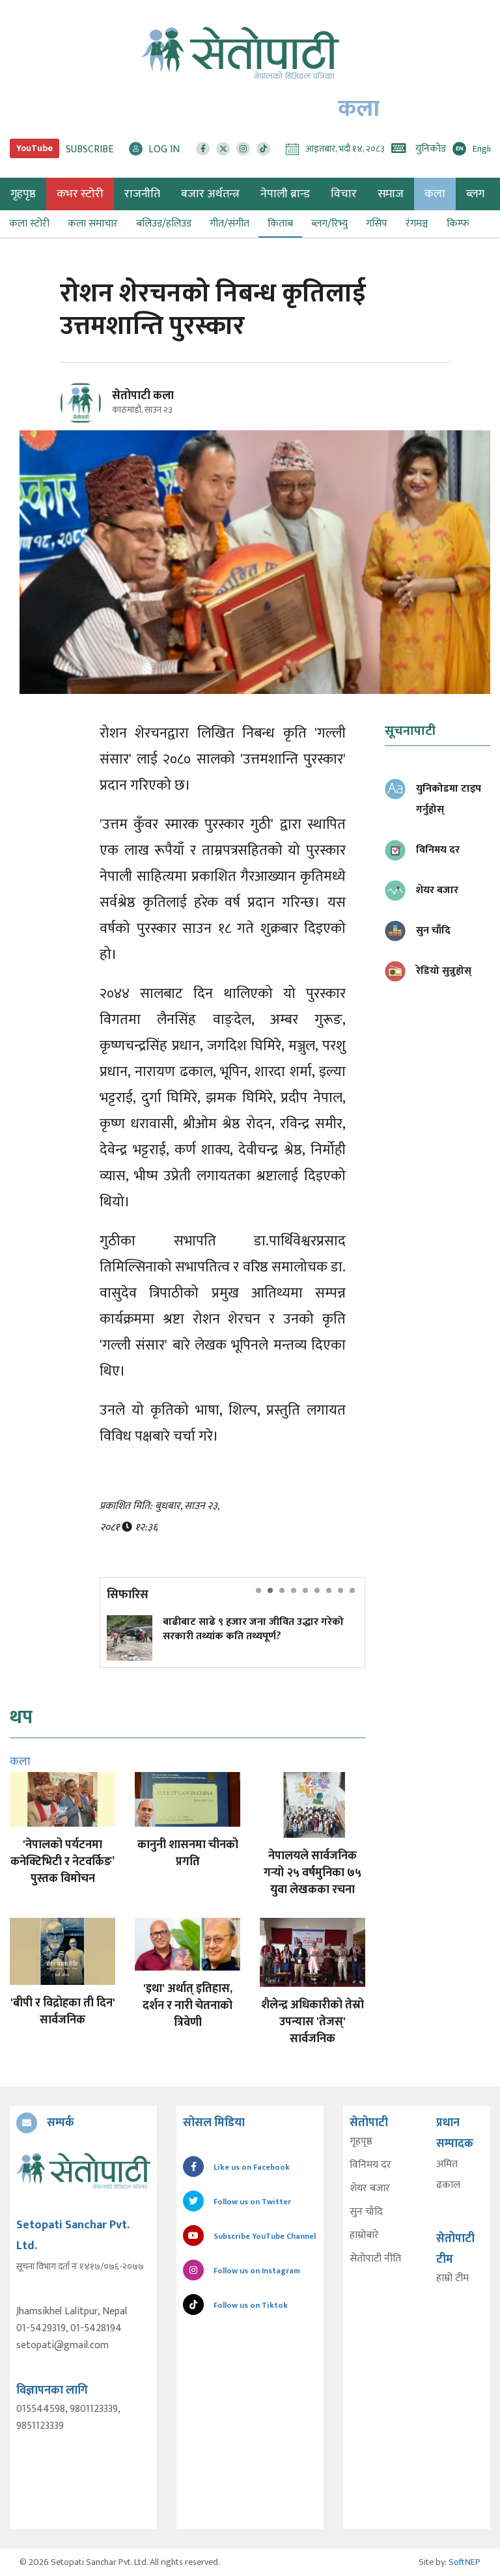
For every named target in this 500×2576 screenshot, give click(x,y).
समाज (391, 194)
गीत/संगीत (229, 224)
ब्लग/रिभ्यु (329, 224)
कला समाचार (93, 224)
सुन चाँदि (366, 2212)
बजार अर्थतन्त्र (210, 194)
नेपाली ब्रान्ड (285, 194)
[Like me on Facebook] (86, 422)
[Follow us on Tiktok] (263, 149)
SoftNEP (465, 2562)
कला (435, 194)
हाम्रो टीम (452, 2278)
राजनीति (142, 194)
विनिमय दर (370, 2165)
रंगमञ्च (417, 224)
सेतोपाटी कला (143, 396)
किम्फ (458, 224)
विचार (344, 194)
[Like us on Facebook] (203, 149)
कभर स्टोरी (80, 194)
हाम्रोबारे (364, 2236)
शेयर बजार (370, 2189)
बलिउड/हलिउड (164, 224)
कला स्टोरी (29, 224)
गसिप (377, 224)
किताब (280, 224)
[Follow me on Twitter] (99, 410)
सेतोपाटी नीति (375, 2259)
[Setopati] (83, 2170)
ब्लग (475, 194)
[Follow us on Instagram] (243, 149)
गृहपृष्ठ (361, 2142)
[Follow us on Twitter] (223, 149)
